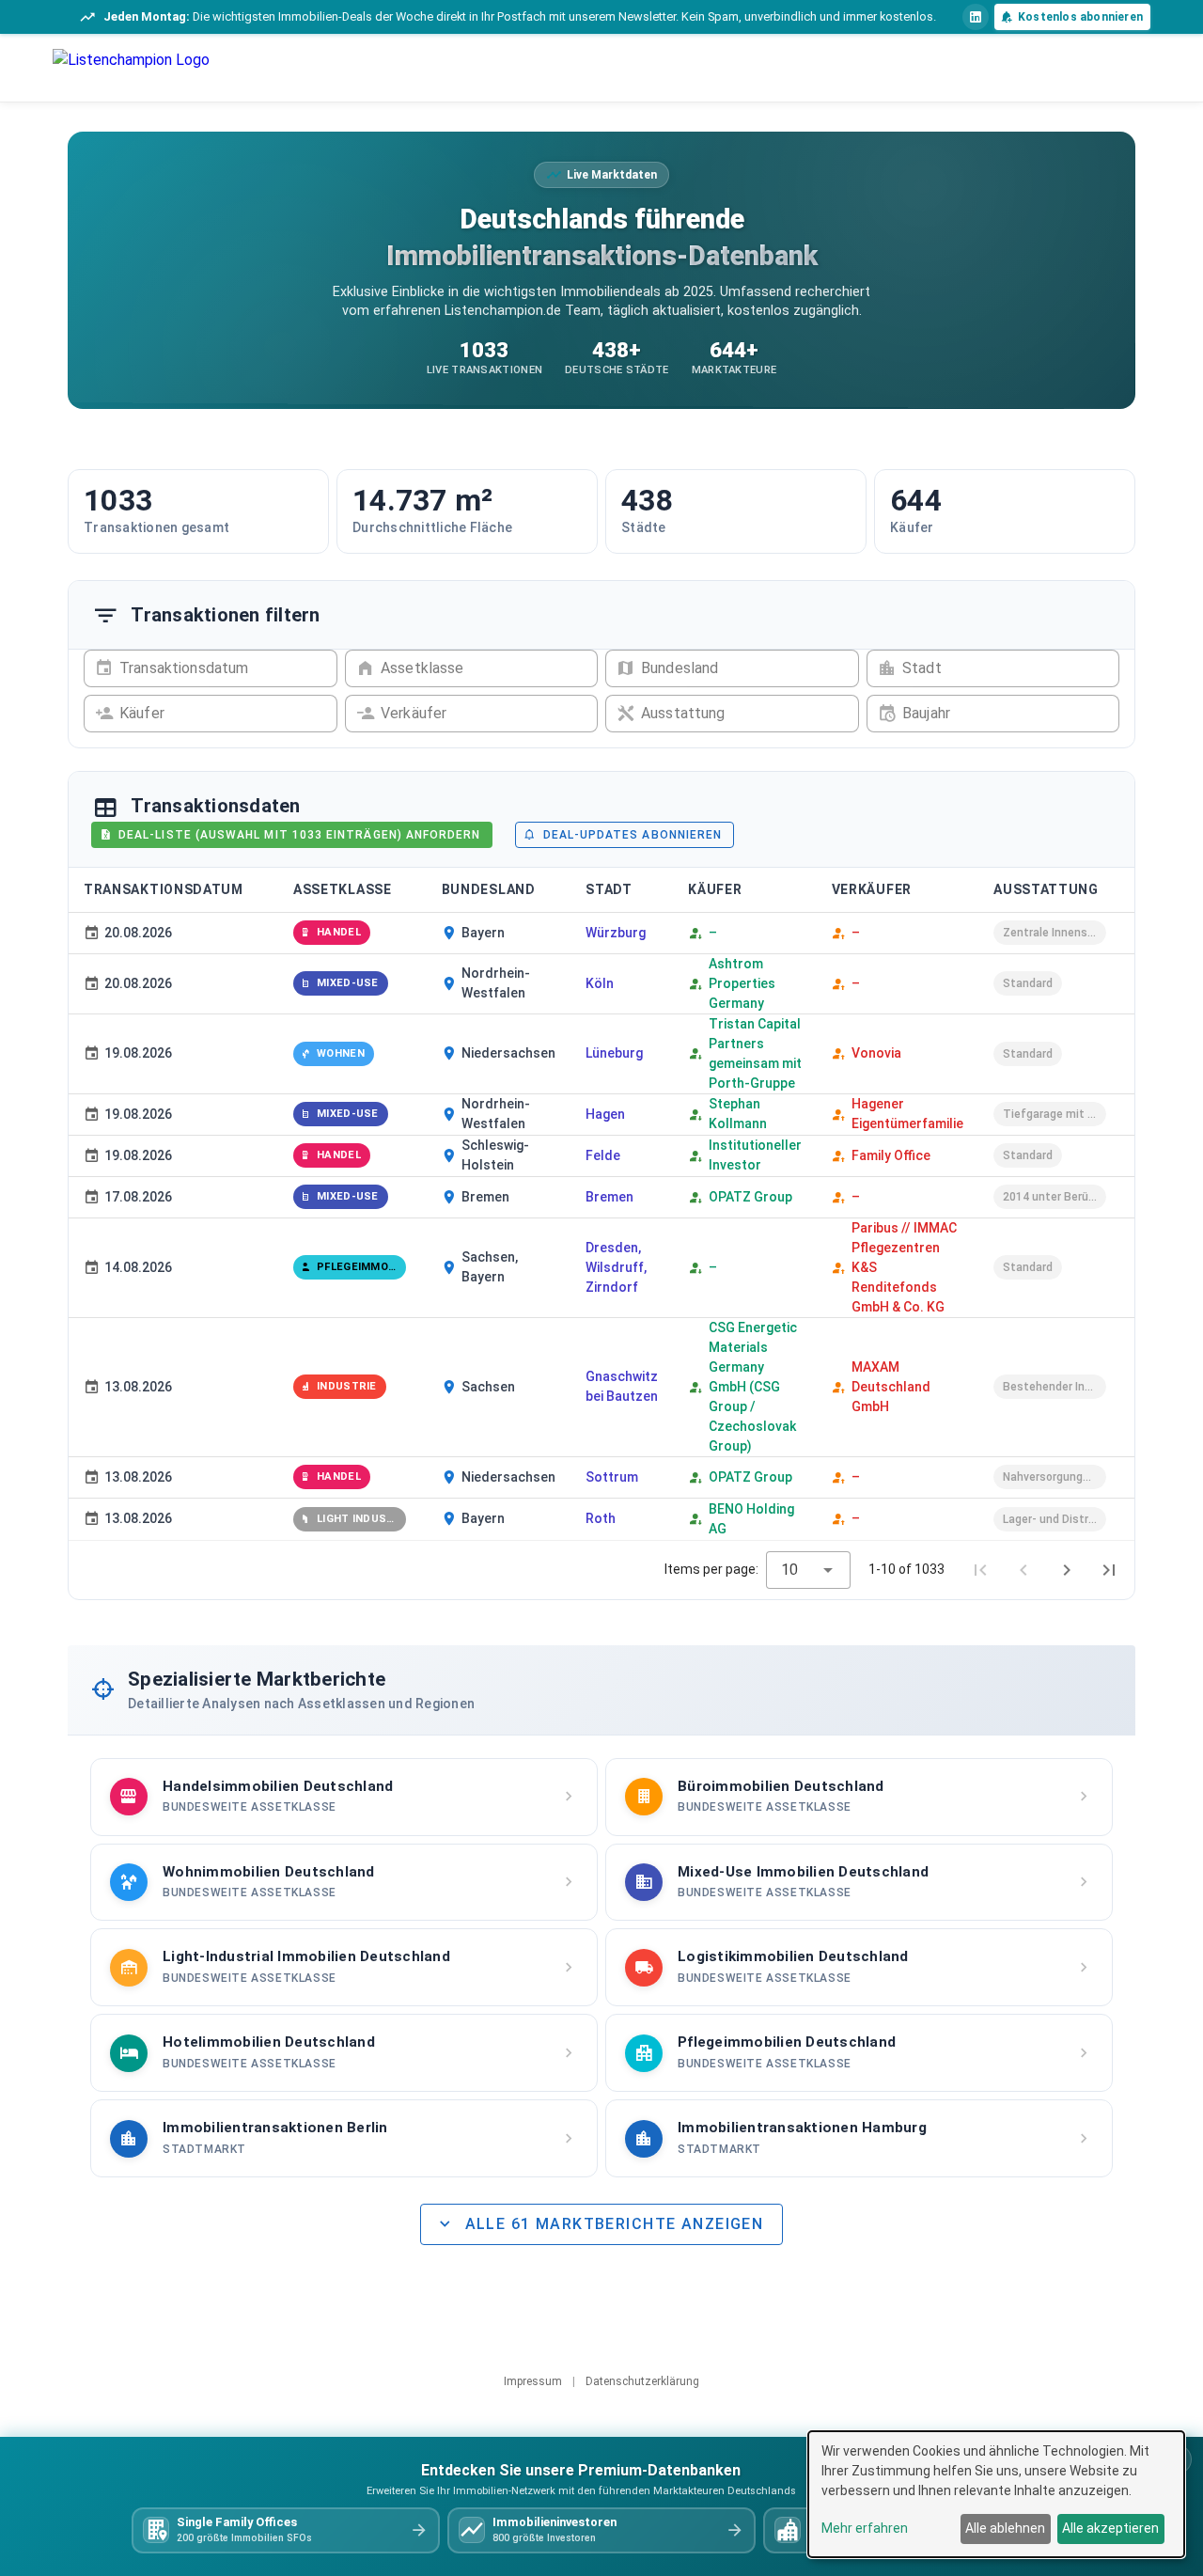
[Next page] (1067, 1570)
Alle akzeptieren (1110, 2528)
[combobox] (808, 1570)
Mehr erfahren (865, 2528)
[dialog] (996, 2494)
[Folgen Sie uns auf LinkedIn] (976, 17)
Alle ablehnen (1005, 2528)
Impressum (534, 2381)
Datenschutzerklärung (641, 2381)
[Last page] (1109, 1570)
